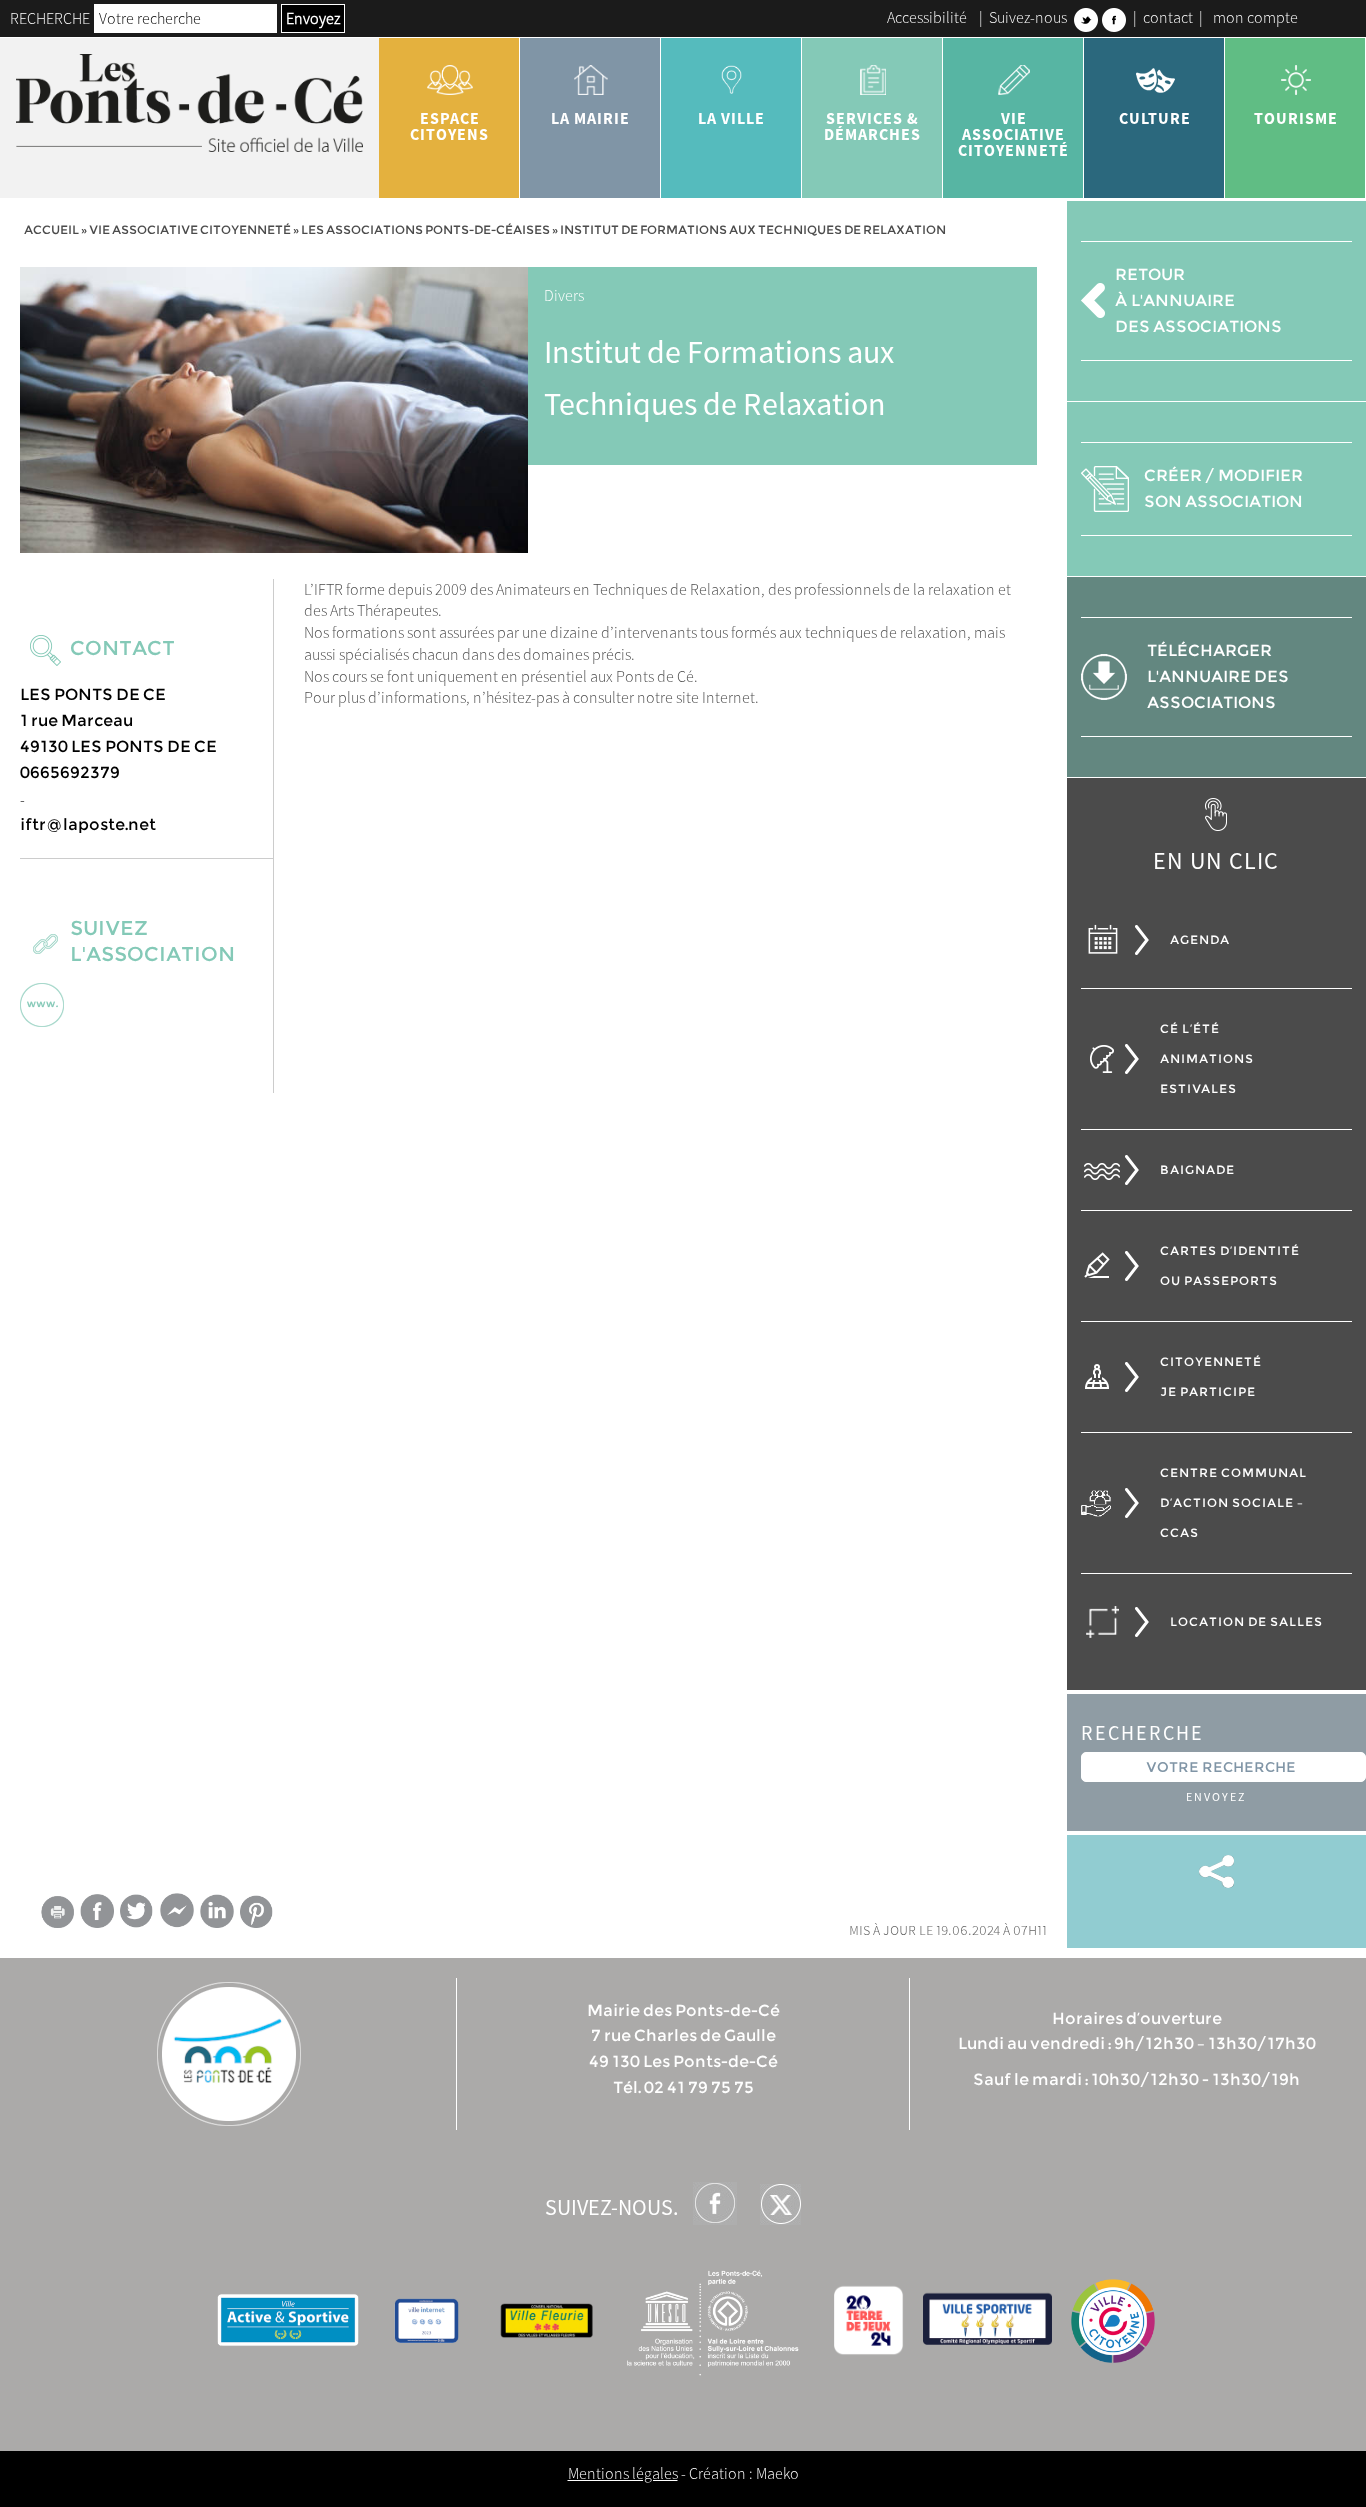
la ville (731, 118)
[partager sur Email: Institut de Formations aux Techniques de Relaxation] (57, 1915)
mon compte (1255, 17)
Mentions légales (623, 2473)
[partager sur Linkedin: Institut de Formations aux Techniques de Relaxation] (217, 1911)
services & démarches (872, 126)
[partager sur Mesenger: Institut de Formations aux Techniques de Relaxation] (177, 1915)
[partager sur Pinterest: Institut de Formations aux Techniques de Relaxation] (257, 1911)
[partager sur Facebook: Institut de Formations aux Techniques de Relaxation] (97, 1910)
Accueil (51, 229)
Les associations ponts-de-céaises (425, 229)
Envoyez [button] (313, 18)
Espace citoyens (449, 126)
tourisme (1296, 118)
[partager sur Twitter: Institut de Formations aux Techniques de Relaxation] (137, 1910)
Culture (1155, 118)
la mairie (590, 118)
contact (1168, 17)
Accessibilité (927, 17)
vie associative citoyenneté (1013, 134)
